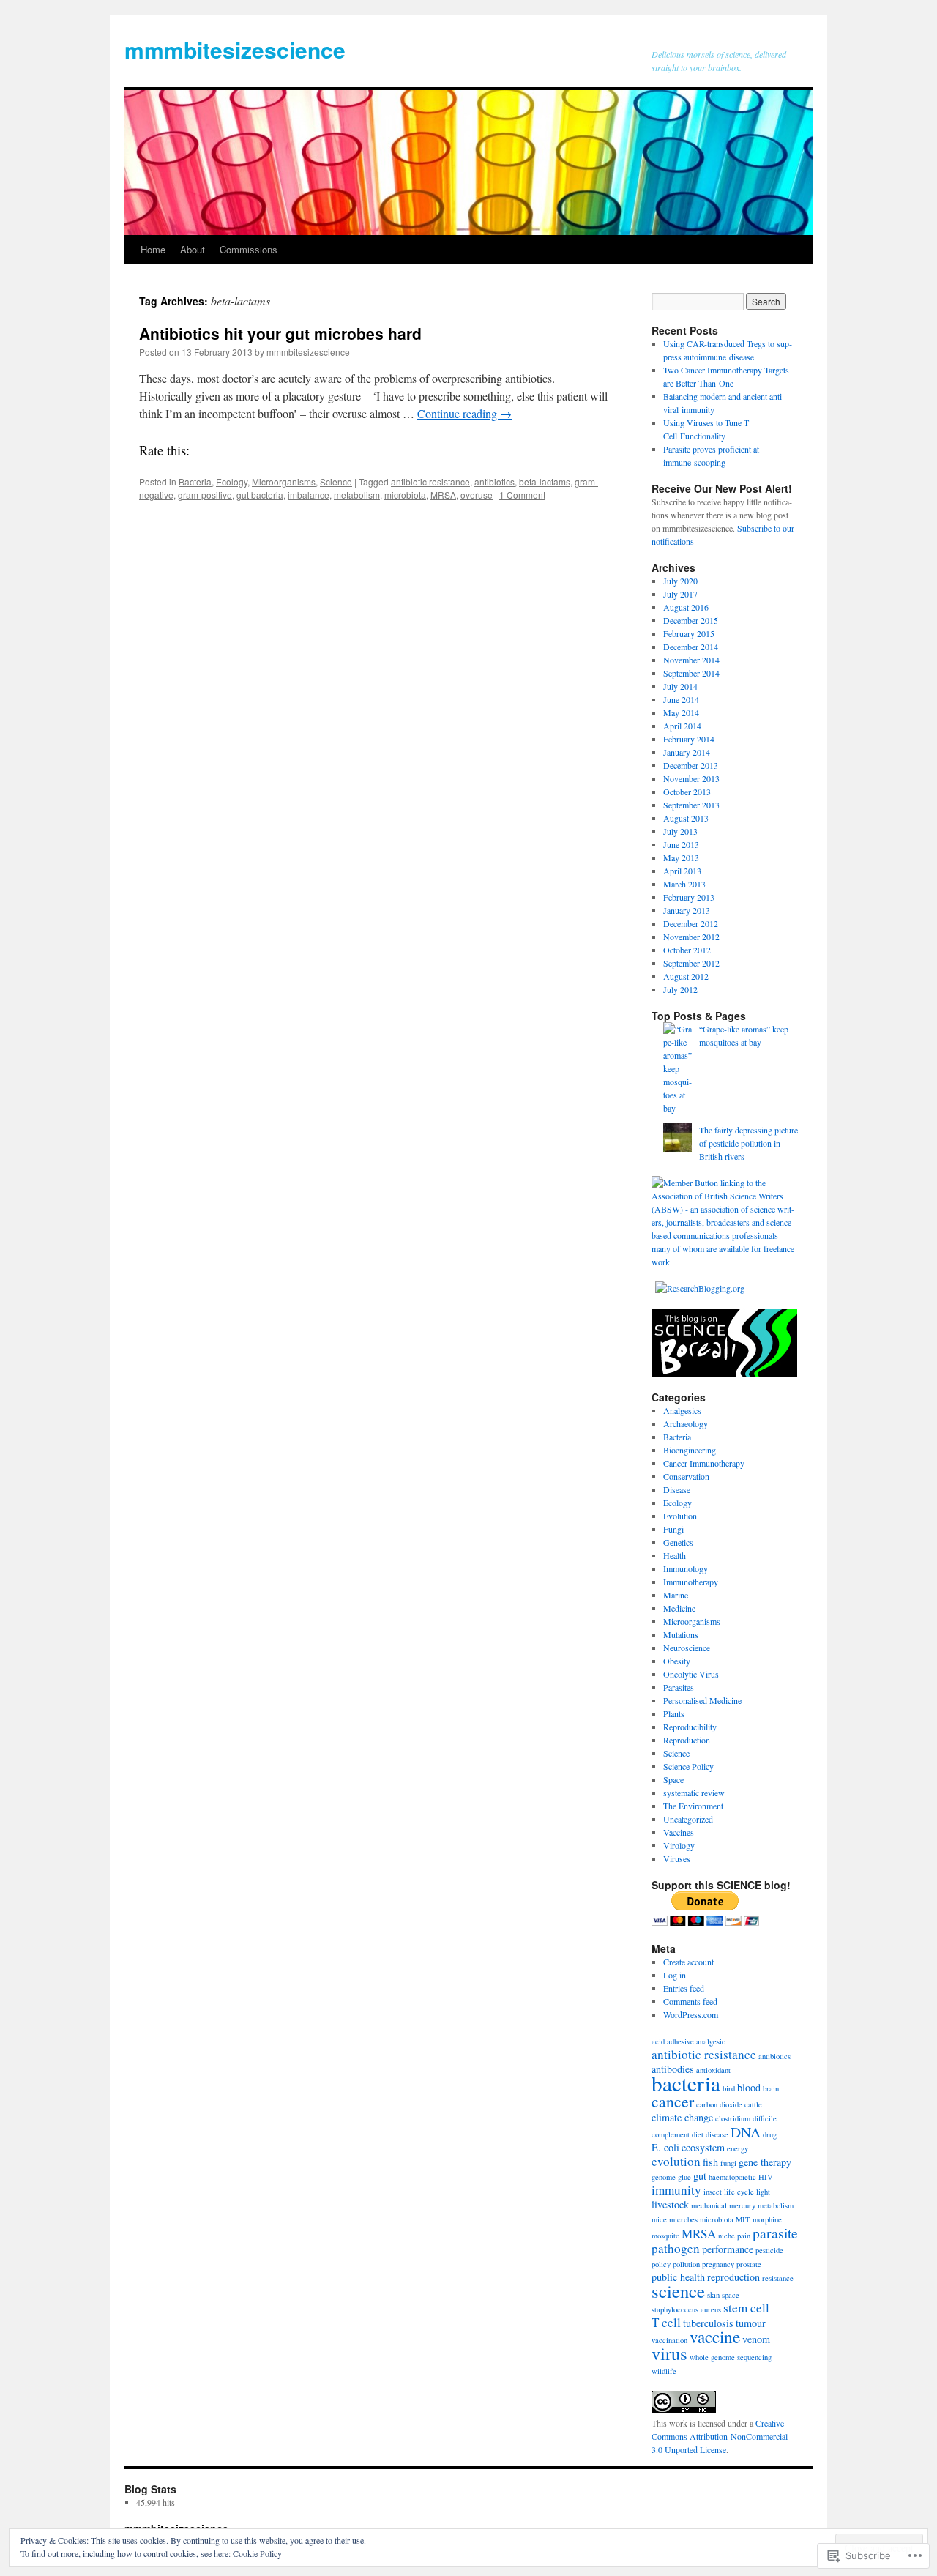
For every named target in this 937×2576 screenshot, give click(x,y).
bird (729, 2088)
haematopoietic (732, 2177)
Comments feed (690, 2001)
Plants (674, 1713)
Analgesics (682, 1410)
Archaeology (686, 1423)
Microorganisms (284, 481)
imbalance (309, 495)
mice (659, 2219)
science (678, 2291)
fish (710, 2162)
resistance (778, 2278)
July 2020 (680, 581)
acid (658, 2041)
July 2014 (680, 686)
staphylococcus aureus (686, 2309)
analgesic (711, 2041)
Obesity (677, 1661)
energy (738, 2148)
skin (713, 2295)
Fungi (673, 1529)
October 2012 (687, 950)
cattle (753, 2104)
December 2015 (691, 620)
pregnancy (718, 2264)
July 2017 (680, 594)
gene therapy (765, 2162)
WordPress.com (691, 2014)
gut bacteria (260, 495)
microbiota (405, 495)
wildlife (664, 2371)
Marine (676, 1595)
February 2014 (689, 739)
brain (771, 2088)
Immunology (686, 1568)
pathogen (676, 2248)
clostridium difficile (746, 2118)
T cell (666, 2322)
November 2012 (691, 937)
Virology (679, 1845)
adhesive (680, 2041)
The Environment (693, 1806)
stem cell (746, 2308)
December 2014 (691, 647)
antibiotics (494, 481)
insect (713, 2192)
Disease (677, 1489)
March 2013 (684, 884)
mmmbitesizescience (235, 49)
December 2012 (691, 923)
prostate (749, 2264)
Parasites (679, 1687)
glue (684, 2177)
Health (675, 1555)
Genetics (678, 1542)
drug (770, 2134)
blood (749, 2087)
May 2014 (681, 712)
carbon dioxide (719, 2104)
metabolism (357, 495)
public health (678, 2277)
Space (673, 1779)
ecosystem (703, 2147)
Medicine (679, 1608)
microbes (683, 2219)
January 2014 (687, 752)
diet (698, 2134)
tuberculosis (708, 2323)
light (763, 2192)
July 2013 (680, 831)
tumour (751, 2323)
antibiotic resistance (430, 481)
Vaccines (679, 1832)
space (731, 2295)
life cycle (739, 2192)
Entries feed (684, 1988)
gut (700, 2176)
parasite (775, 2233)
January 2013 (687, 910)
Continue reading (464, 413)
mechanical (709, 2205)
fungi (728, 2163)
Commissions (249, 249)
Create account (688, 1962)
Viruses (677, 1858)
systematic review (694, 1793)
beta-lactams (545, 481)
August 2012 (686, 976)
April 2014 (682, 726)
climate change (682, 2117)
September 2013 (691, 805)
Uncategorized (688, 1819)
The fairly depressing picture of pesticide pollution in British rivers (749, 1143)
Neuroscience (687, 1648)
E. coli (665, 2147)
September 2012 (691, 963)
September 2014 (691, 673)
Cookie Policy (257, 2553)
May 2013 (681, 857)
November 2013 (691, 778)
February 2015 (689, 633)
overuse (477, 495)
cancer (673, 2101)
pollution (686, 2264)
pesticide (769, 2250)
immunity (676, 2190)
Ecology (232, 481)
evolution (676, 2161)
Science (336, 481)
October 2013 (687, 792)
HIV (766, 2177)
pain (744, 2236)
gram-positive (205, 495)
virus (669, 2353)
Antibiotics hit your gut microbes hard (280, 333)
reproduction (733, 2277)
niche (727, 2236)
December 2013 (691, 765)
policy (661, 2264)
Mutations (681, 1634)
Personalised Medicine (702, 1700)
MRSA (443, 495)
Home (153, 249)
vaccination (669, 2340)
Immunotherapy (691, 1582)
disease (717, 2134)
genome (664, 2177)
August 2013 (686, 818)
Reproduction (687, 1740)
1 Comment (522, 495)
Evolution (680, 1516)
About (193, 249)
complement (671, 2134)
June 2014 (681, 699)
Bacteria (195, 481)
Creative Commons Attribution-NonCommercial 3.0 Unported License (720, 2436)
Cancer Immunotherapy (704, 1463)
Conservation (686, 1476)
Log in (675, 1975)
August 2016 (686, 607)
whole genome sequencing (731, 2357)
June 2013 (681, 844)
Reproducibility (690, 1727)
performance (728, 2249)
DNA (746, 2132)
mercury (742, 2205)
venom (756, 2339)
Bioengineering (690, 1450)
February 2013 (689, 897)
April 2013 (682, 871)
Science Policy (688, 1766)
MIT (743, 2219)
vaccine (715, 2337)
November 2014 (691, 660)
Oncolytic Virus (691, 1674)
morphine (767, 2219)
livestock (670, 2204)
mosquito (665, 2236)
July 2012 (680, 989)
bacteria (686, 2083)
